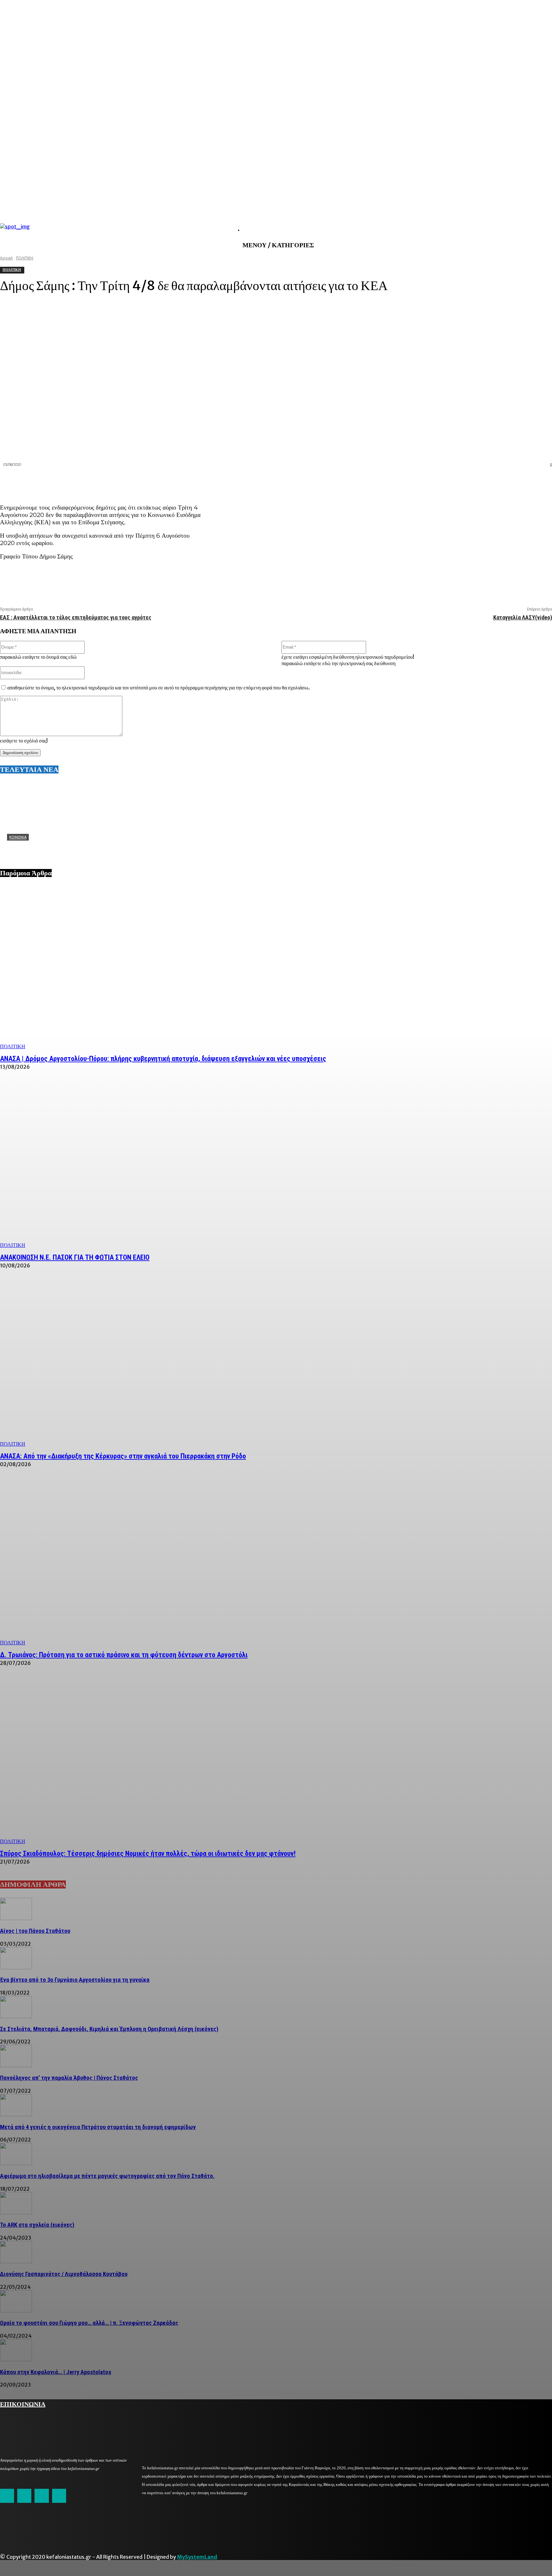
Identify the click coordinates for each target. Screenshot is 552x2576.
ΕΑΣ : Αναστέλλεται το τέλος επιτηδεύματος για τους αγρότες (76, 617)
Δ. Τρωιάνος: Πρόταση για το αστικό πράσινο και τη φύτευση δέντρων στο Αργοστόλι (124, 1655)
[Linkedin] (472, 482)
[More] (541, 482)
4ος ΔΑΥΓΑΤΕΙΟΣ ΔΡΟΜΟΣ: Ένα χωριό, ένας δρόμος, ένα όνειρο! (84, 847)
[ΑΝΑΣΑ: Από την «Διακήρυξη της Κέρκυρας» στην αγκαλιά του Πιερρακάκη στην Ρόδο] (276, 1364)
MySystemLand (197, 2557)
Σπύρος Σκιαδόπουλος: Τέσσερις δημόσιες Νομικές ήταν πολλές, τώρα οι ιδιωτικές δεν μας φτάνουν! (148, 1853)
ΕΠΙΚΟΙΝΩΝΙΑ (23, 2403)
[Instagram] (24, 2496)
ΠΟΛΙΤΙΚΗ (13, 1046)
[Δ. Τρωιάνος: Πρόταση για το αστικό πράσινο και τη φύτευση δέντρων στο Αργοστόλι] (276, 1563)
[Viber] (518, 482)
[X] (449, 482)
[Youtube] (59, 2496)
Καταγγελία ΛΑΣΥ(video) (523, 617)
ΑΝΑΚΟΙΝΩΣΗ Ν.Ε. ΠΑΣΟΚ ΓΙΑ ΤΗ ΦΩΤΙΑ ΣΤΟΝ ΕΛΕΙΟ (75, 1257)
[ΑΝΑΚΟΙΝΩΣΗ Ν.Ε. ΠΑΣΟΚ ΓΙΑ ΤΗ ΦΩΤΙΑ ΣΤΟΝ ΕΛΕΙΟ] (276, 1165)
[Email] (495, 482)
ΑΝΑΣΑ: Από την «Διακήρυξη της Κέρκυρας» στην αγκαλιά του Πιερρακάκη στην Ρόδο (123, 1456)
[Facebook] (426, 482)
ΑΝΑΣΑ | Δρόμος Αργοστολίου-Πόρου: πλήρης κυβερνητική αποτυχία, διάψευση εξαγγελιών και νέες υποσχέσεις (163, 1059)
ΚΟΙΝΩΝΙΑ (18, 837)
